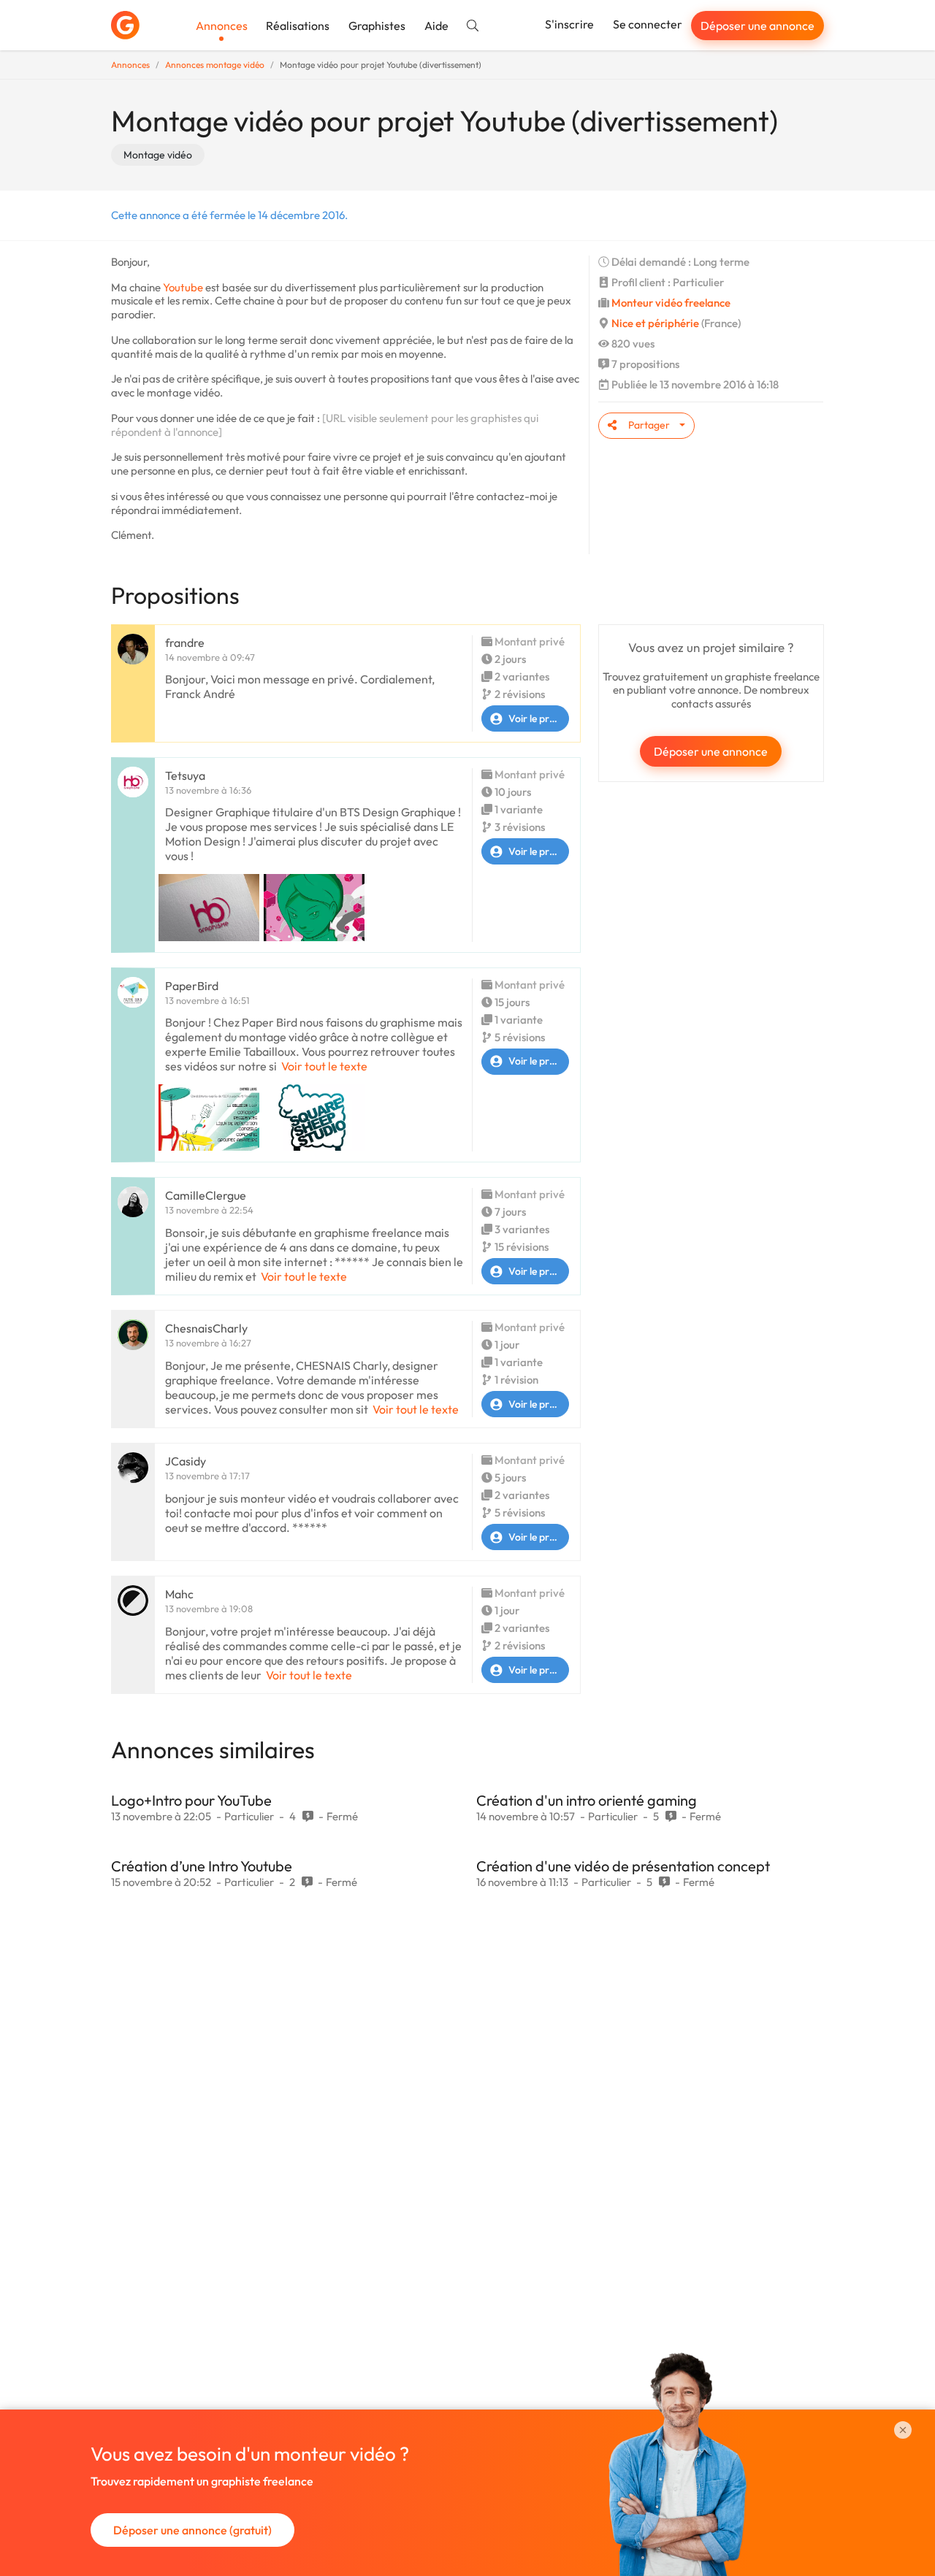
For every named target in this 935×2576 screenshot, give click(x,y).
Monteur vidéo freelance (671, 303)
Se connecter (648, 24)
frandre (185, 643)
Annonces (222, 26)
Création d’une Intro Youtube (202, 1866)
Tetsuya (185, 775)
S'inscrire (569, 24)
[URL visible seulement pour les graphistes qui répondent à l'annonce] (325, 425)
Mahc (179, 1594)
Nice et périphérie (655, 323)
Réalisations (298, 26)
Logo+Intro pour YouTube (191, 1800)
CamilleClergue (206, 1195)
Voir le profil (536, 718)
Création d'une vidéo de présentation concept (623, 1866)
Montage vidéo (158, 155)
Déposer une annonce (757, 26)
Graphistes (377, 26)
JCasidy (186, 1461)
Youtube (183, 287)
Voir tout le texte (324, 1066)
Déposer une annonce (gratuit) (192, 2530)
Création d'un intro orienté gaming (587, 1800)
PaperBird (192, 986)
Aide (436, 26)
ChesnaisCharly (206, 1328)
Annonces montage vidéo (215, 65)
